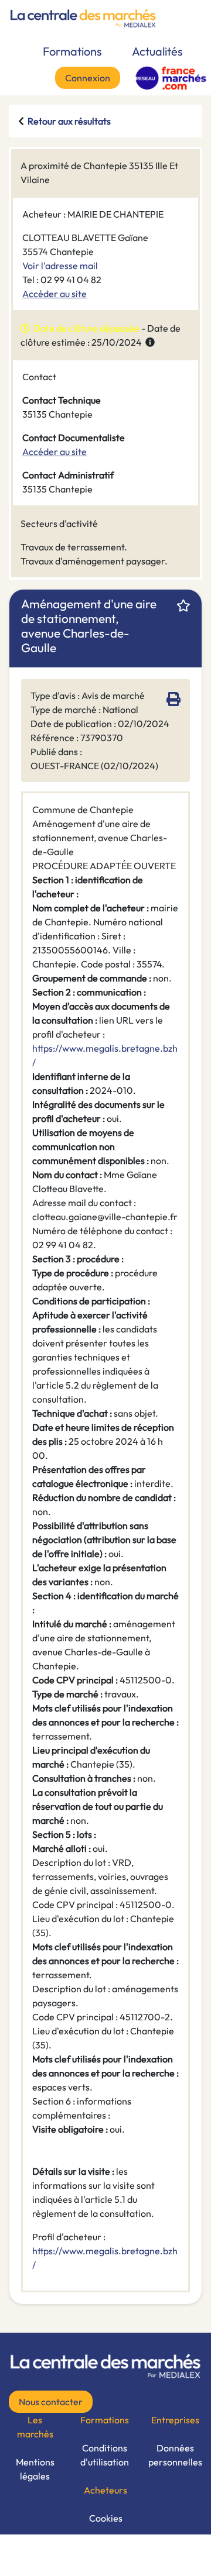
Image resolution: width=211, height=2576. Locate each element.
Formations (72, 51)
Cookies (106, 2518)
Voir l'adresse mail (60, 266)
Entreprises (175, 2420)
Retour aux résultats (69, 121)
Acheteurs (105, 2490)
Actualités (157, 51)
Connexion (88, 78)
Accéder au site (55, 294)
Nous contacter (51, 2402)
